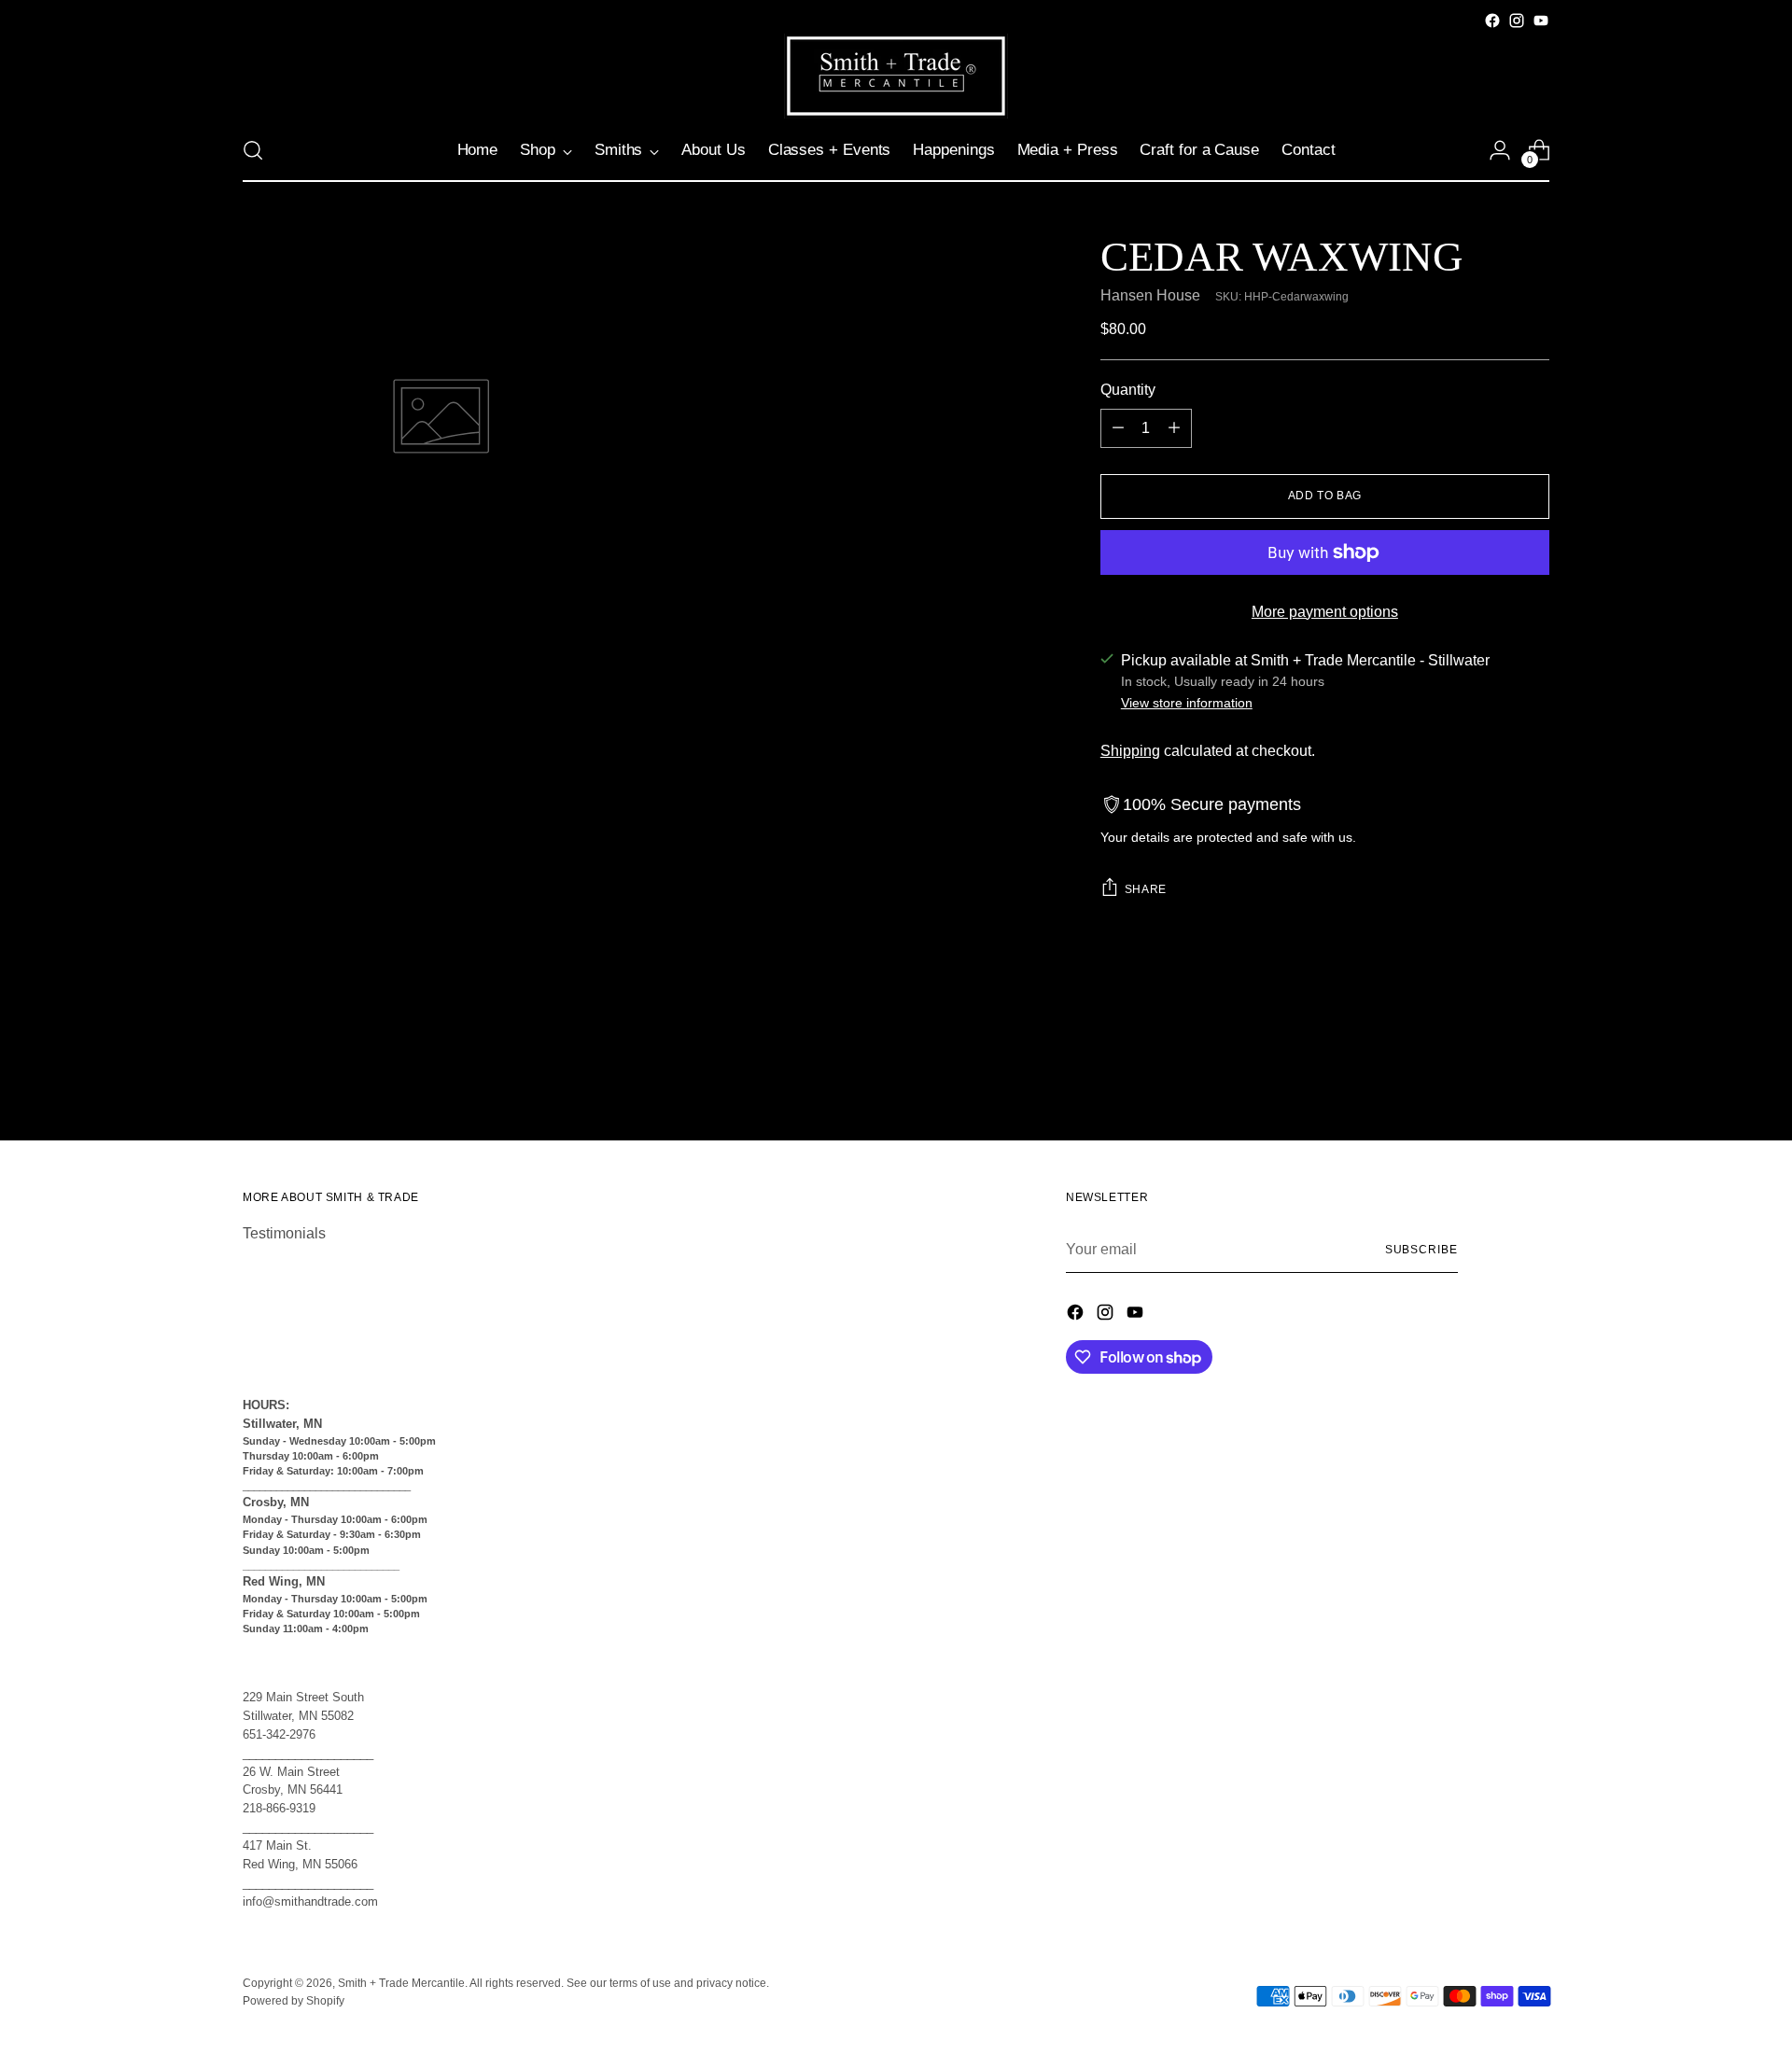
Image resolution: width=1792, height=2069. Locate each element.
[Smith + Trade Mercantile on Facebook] (1492, 21)
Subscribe (1421, 1250)
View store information (1187, 703)
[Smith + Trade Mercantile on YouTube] (1541, 21)
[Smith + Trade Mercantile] (896, 76)
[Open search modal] (253, 150)
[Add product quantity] (1174, 428)
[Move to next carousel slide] (1533, 1076)
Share (1146, 889)
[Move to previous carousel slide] (1491, 1077)
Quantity (1128, 390)
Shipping (1130, 751)
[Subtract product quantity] (1118, 428)
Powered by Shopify (294, 2001)
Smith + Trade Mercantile (401, 1983)
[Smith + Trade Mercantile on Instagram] (1517, 21)
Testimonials (284, 1233)
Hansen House (1150, 295)
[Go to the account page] (1500, 150)
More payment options (1325, 612)
